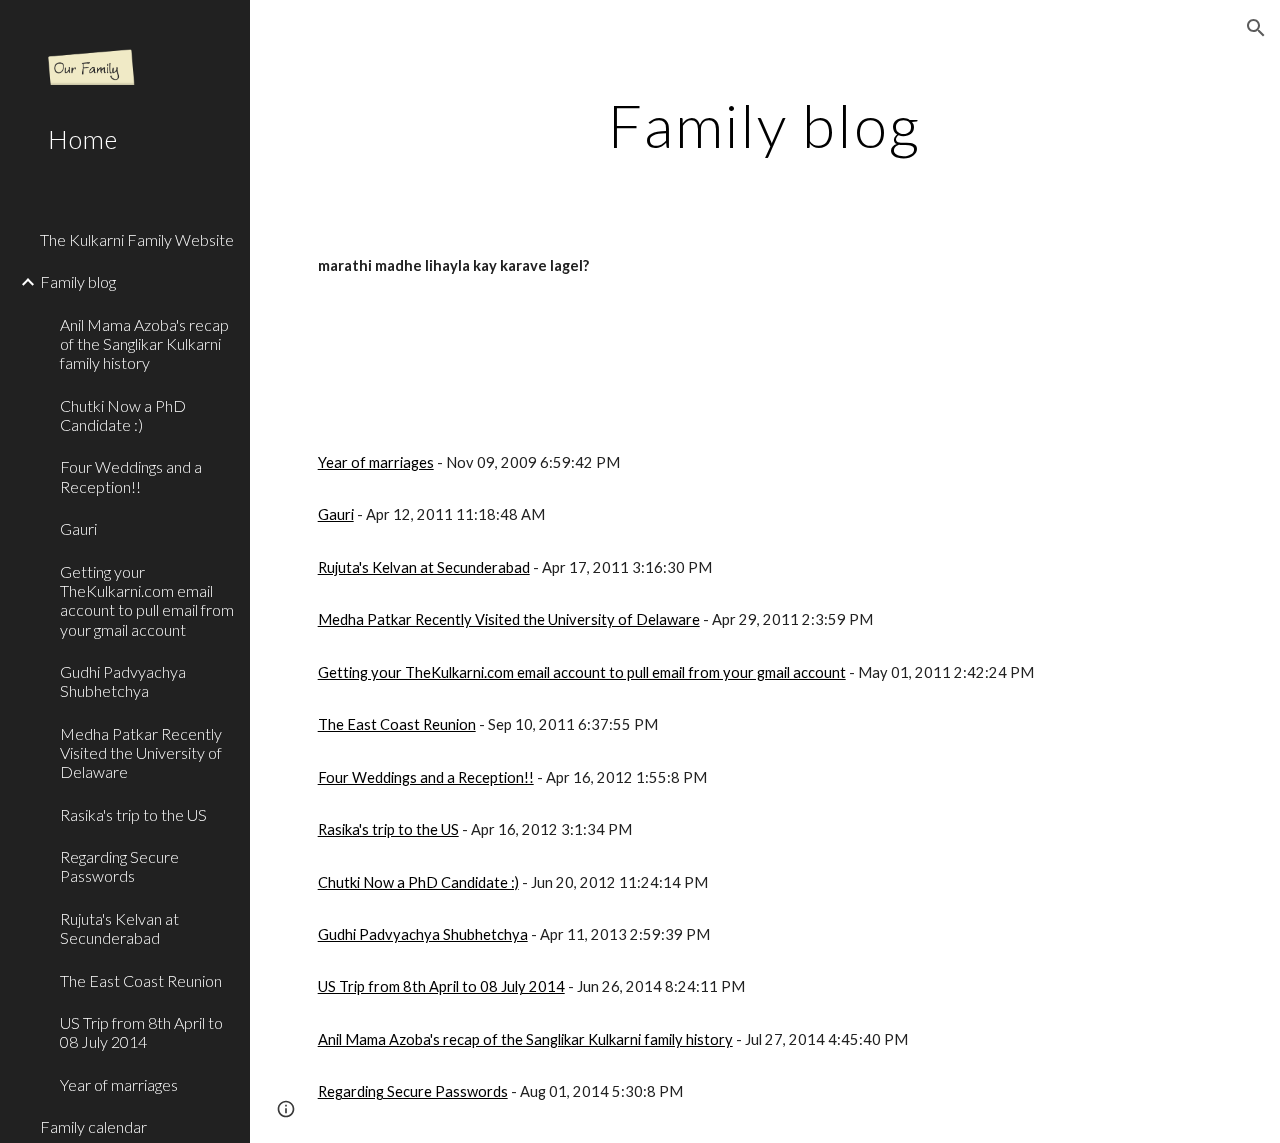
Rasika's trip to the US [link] (133, 814)
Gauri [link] (78, 528)
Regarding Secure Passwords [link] (119, 866)
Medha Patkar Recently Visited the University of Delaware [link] (141, 753)
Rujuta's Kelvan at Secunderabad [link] (119, 928)
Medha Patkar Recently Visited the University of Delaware (509, 619)
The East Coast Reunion (397, 724)
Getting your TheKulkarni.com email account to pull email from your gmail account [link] (147, 600)
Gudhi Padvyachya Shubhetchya (423, 934)
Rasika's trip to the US (388, 829)
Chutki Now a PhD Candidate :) (418, 882)
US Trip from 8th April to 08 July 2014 (441, 986)
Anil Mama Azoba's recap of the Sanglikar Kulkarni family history (525, 1039)
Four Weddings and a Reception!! (426, 777)
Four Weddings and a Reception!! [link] (131, 476)
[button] (1256, 28)
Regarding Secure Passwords (413, 1091)
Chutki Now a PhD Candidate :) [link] (123, 415)
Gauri (336, 514)
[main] (764, 125)
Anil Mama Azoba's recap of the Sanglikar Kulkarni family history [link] (144, 344)
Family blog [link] (78, 281)
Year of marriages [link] (119, 1084)
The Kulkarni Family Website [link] (137, 239)
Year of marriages (376, 462)
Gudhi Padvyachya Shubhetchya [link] (123, 681)
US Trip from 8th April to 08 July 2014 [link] (141, 1032)
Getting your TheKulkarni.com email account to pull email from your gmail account (582, 672)
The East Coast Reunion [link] (141, 980)
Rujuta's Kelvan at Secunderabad (424, 567)
